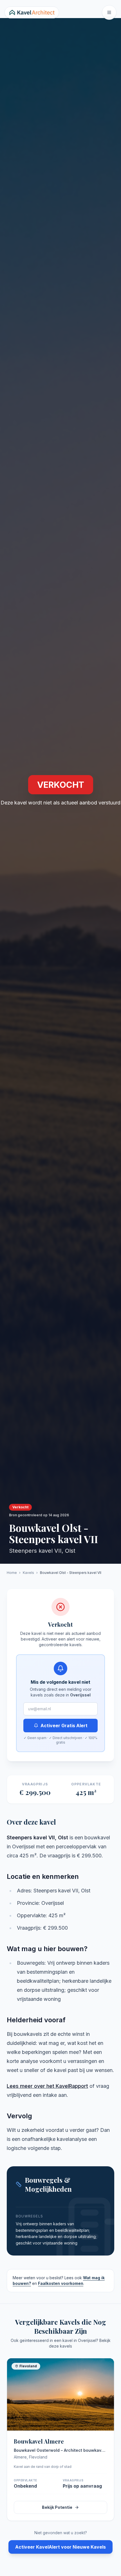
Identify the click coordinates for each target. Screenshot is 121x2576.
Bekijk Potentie (57, 2507)
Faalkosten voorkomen (61, 2283)
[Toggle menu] (109, 12)
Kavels (28, 1573)
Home (12, 1573)
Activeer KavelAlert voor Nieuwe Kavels (60, 2547)
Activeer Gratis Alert (64, 1726)
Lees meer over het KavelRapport (47, 2086)
